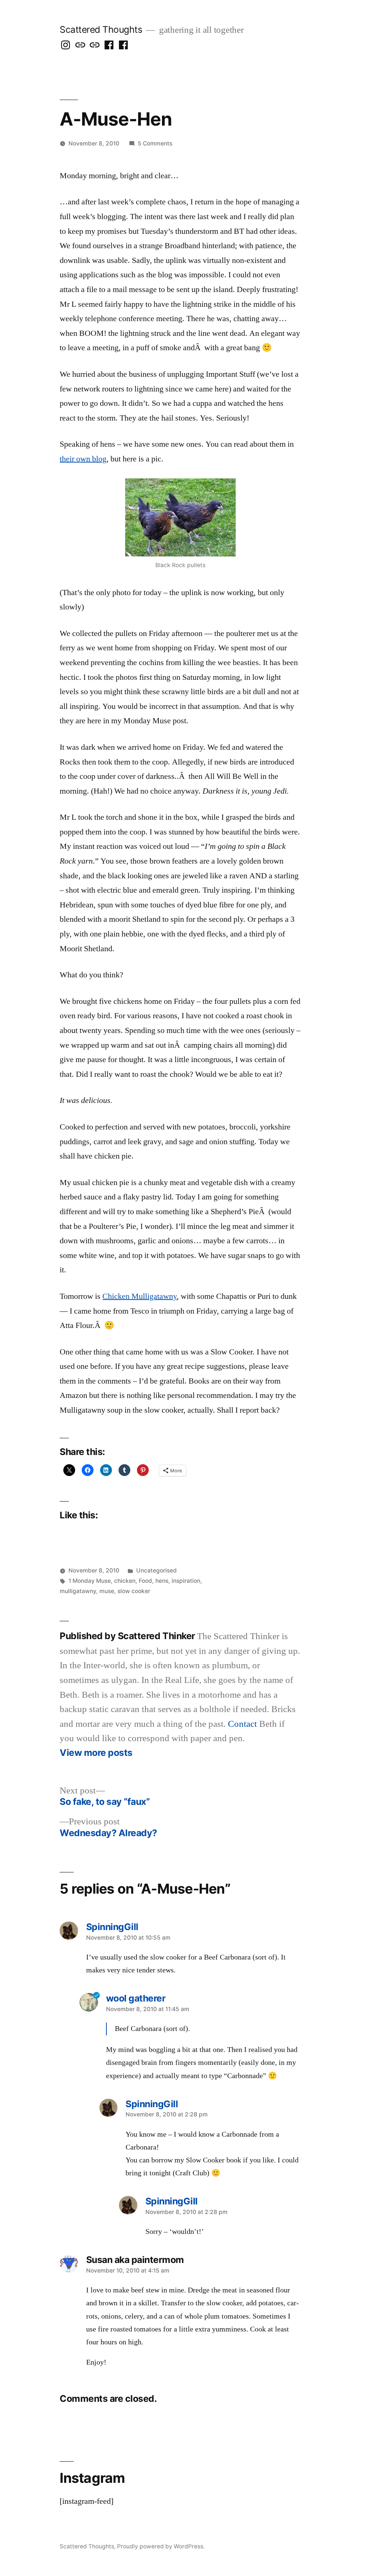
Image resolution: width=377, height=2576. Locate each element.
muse (107, 1591)
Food (145, 1581)
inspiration (186, 1581)
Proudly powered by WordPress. (161, 2546)
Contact (242, 1724)
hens (162, 1581)
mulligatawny (78, 1591)
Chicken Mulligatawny (140, 1296)
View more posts (96, 1753)
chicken (125, 1581)
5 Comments (155, 143)
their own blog (83, 459)
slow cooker (134, 1591)
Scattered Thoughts (101, 29)
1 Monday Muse (90, 1581)
